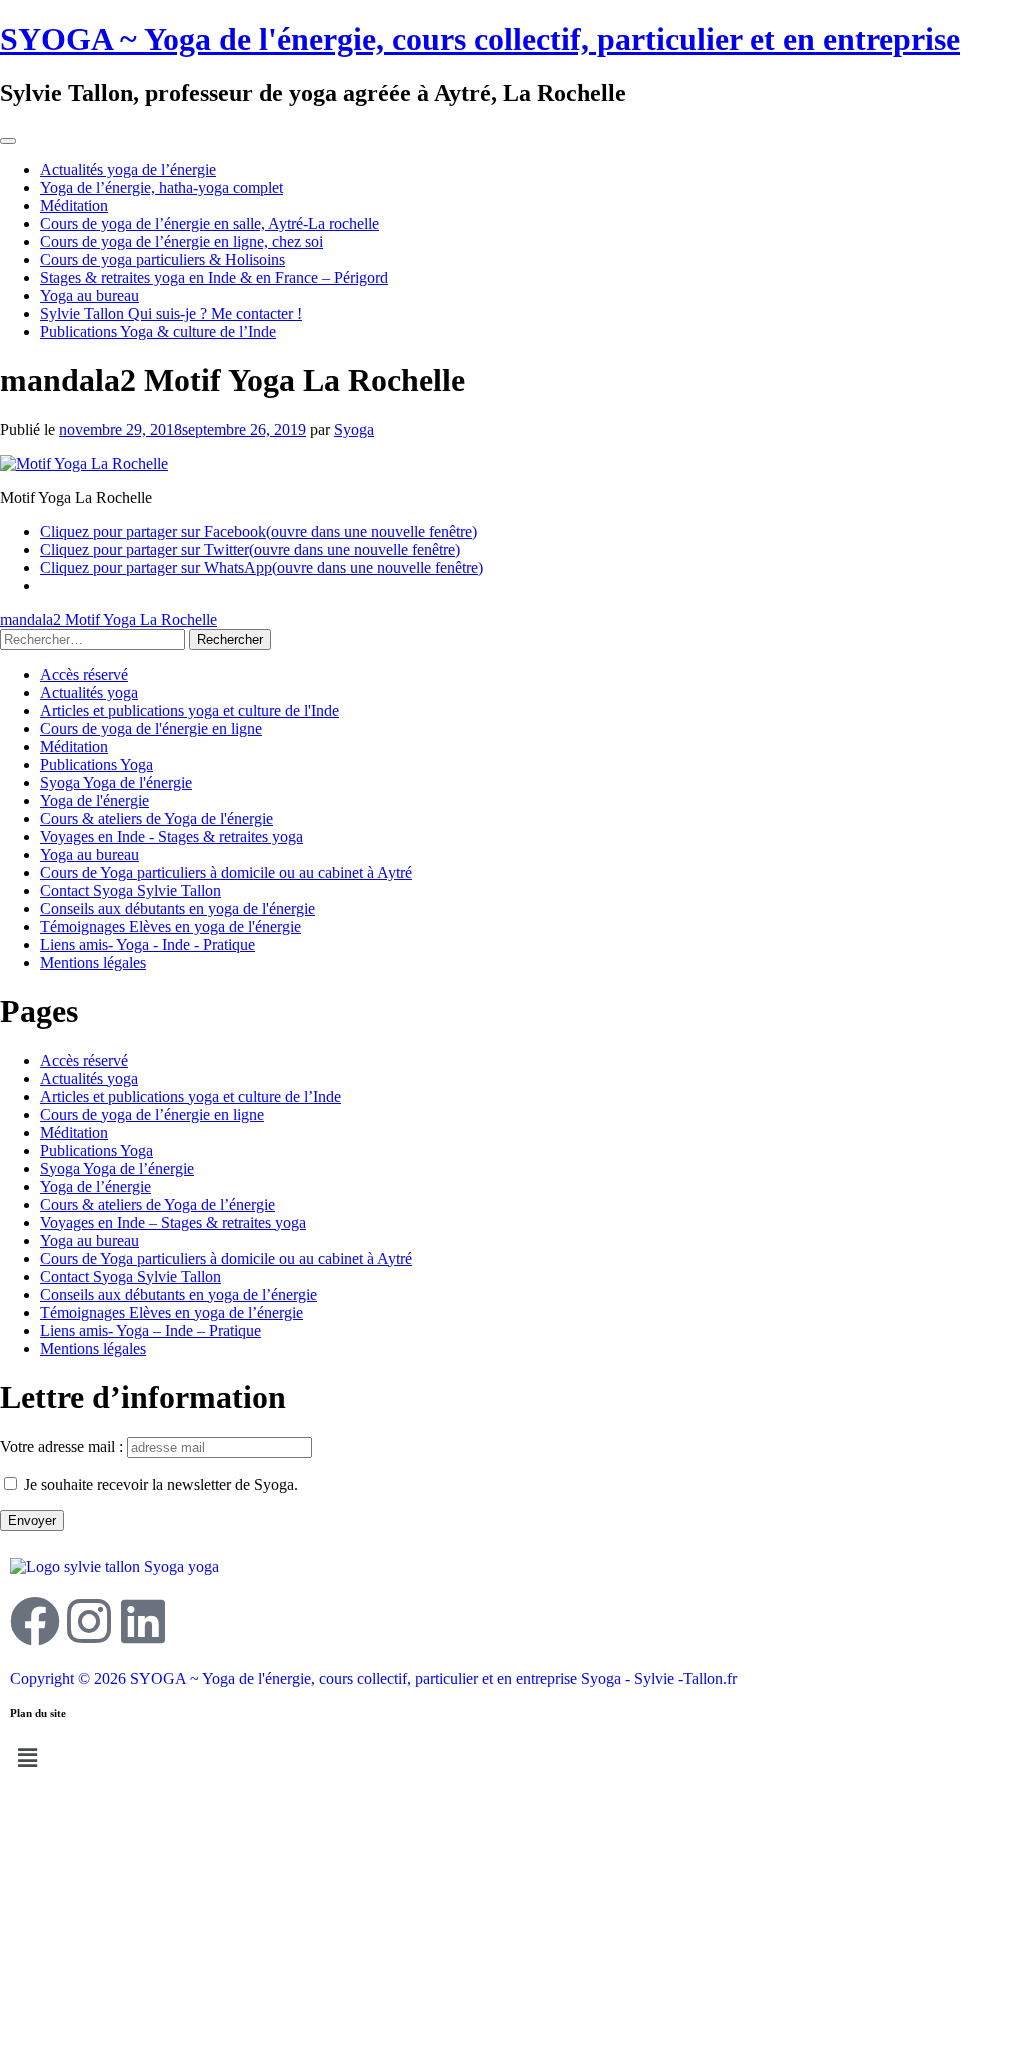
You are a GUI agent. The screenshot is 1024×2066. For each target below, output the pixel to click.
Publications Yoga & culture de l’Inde (158, 331)
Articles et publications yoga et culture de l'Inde (189, 710)
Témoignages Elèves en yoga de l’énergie (171, 1312)
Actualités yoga (89, 692)
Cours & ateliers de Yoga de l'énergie (156, 818)
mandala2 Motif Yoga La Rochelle (108, 619)
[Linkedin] (143, 1621)
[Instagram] (89, 1621)
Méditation (74, 205)
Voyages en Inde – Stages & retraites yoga (173, 1222)
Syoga (354, 429)
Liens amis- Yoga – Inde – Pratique (150, 1330)
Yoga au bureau (89, 295)
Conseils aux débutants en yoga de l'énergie (177, 908)
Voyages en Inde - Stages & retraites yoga (171, 836)
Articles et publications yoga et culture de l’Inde (190, 1096)
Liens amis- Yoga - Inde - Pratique (147, 944)
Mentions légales (93, 962)
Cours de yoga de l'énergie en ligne (151, 728)
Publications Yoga (96, 764)
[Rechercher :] (94, 638)
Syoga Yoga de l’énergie (117, 1168)
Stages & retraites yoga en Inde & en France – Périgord (214, 277)
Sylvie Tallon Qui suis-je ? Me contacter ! (171, 313)
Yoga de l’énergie (95, 1186)
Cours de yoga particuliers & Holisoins (162, 259)
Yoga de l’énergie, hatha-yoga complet (161, 187)
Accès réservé (84, 674)
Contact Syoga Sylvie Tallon (130, 890)
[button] (512, 1758)
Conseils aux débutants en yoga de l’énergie (178, 1294)
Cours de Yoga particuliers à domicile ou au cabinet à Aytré (226, 872)
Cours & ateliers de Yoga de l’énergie (157, 1204)
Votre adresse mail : (63, 1446)
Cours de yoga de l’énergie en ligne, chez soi (181, 241)
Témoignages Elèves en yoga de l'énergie (170, 926)
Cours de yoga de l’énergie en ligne (152, 1114)
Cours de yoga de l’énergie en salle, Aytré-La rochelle (209, 223)
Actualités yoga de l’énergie (128, 169)
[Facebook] (35, 1621)
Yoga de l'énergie (94, 800)
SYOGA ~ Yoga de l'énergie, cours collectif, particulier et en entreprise (480, 39)
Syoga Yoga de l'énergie (116, 782)
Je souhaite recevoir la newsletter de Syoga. (161, 1484)
